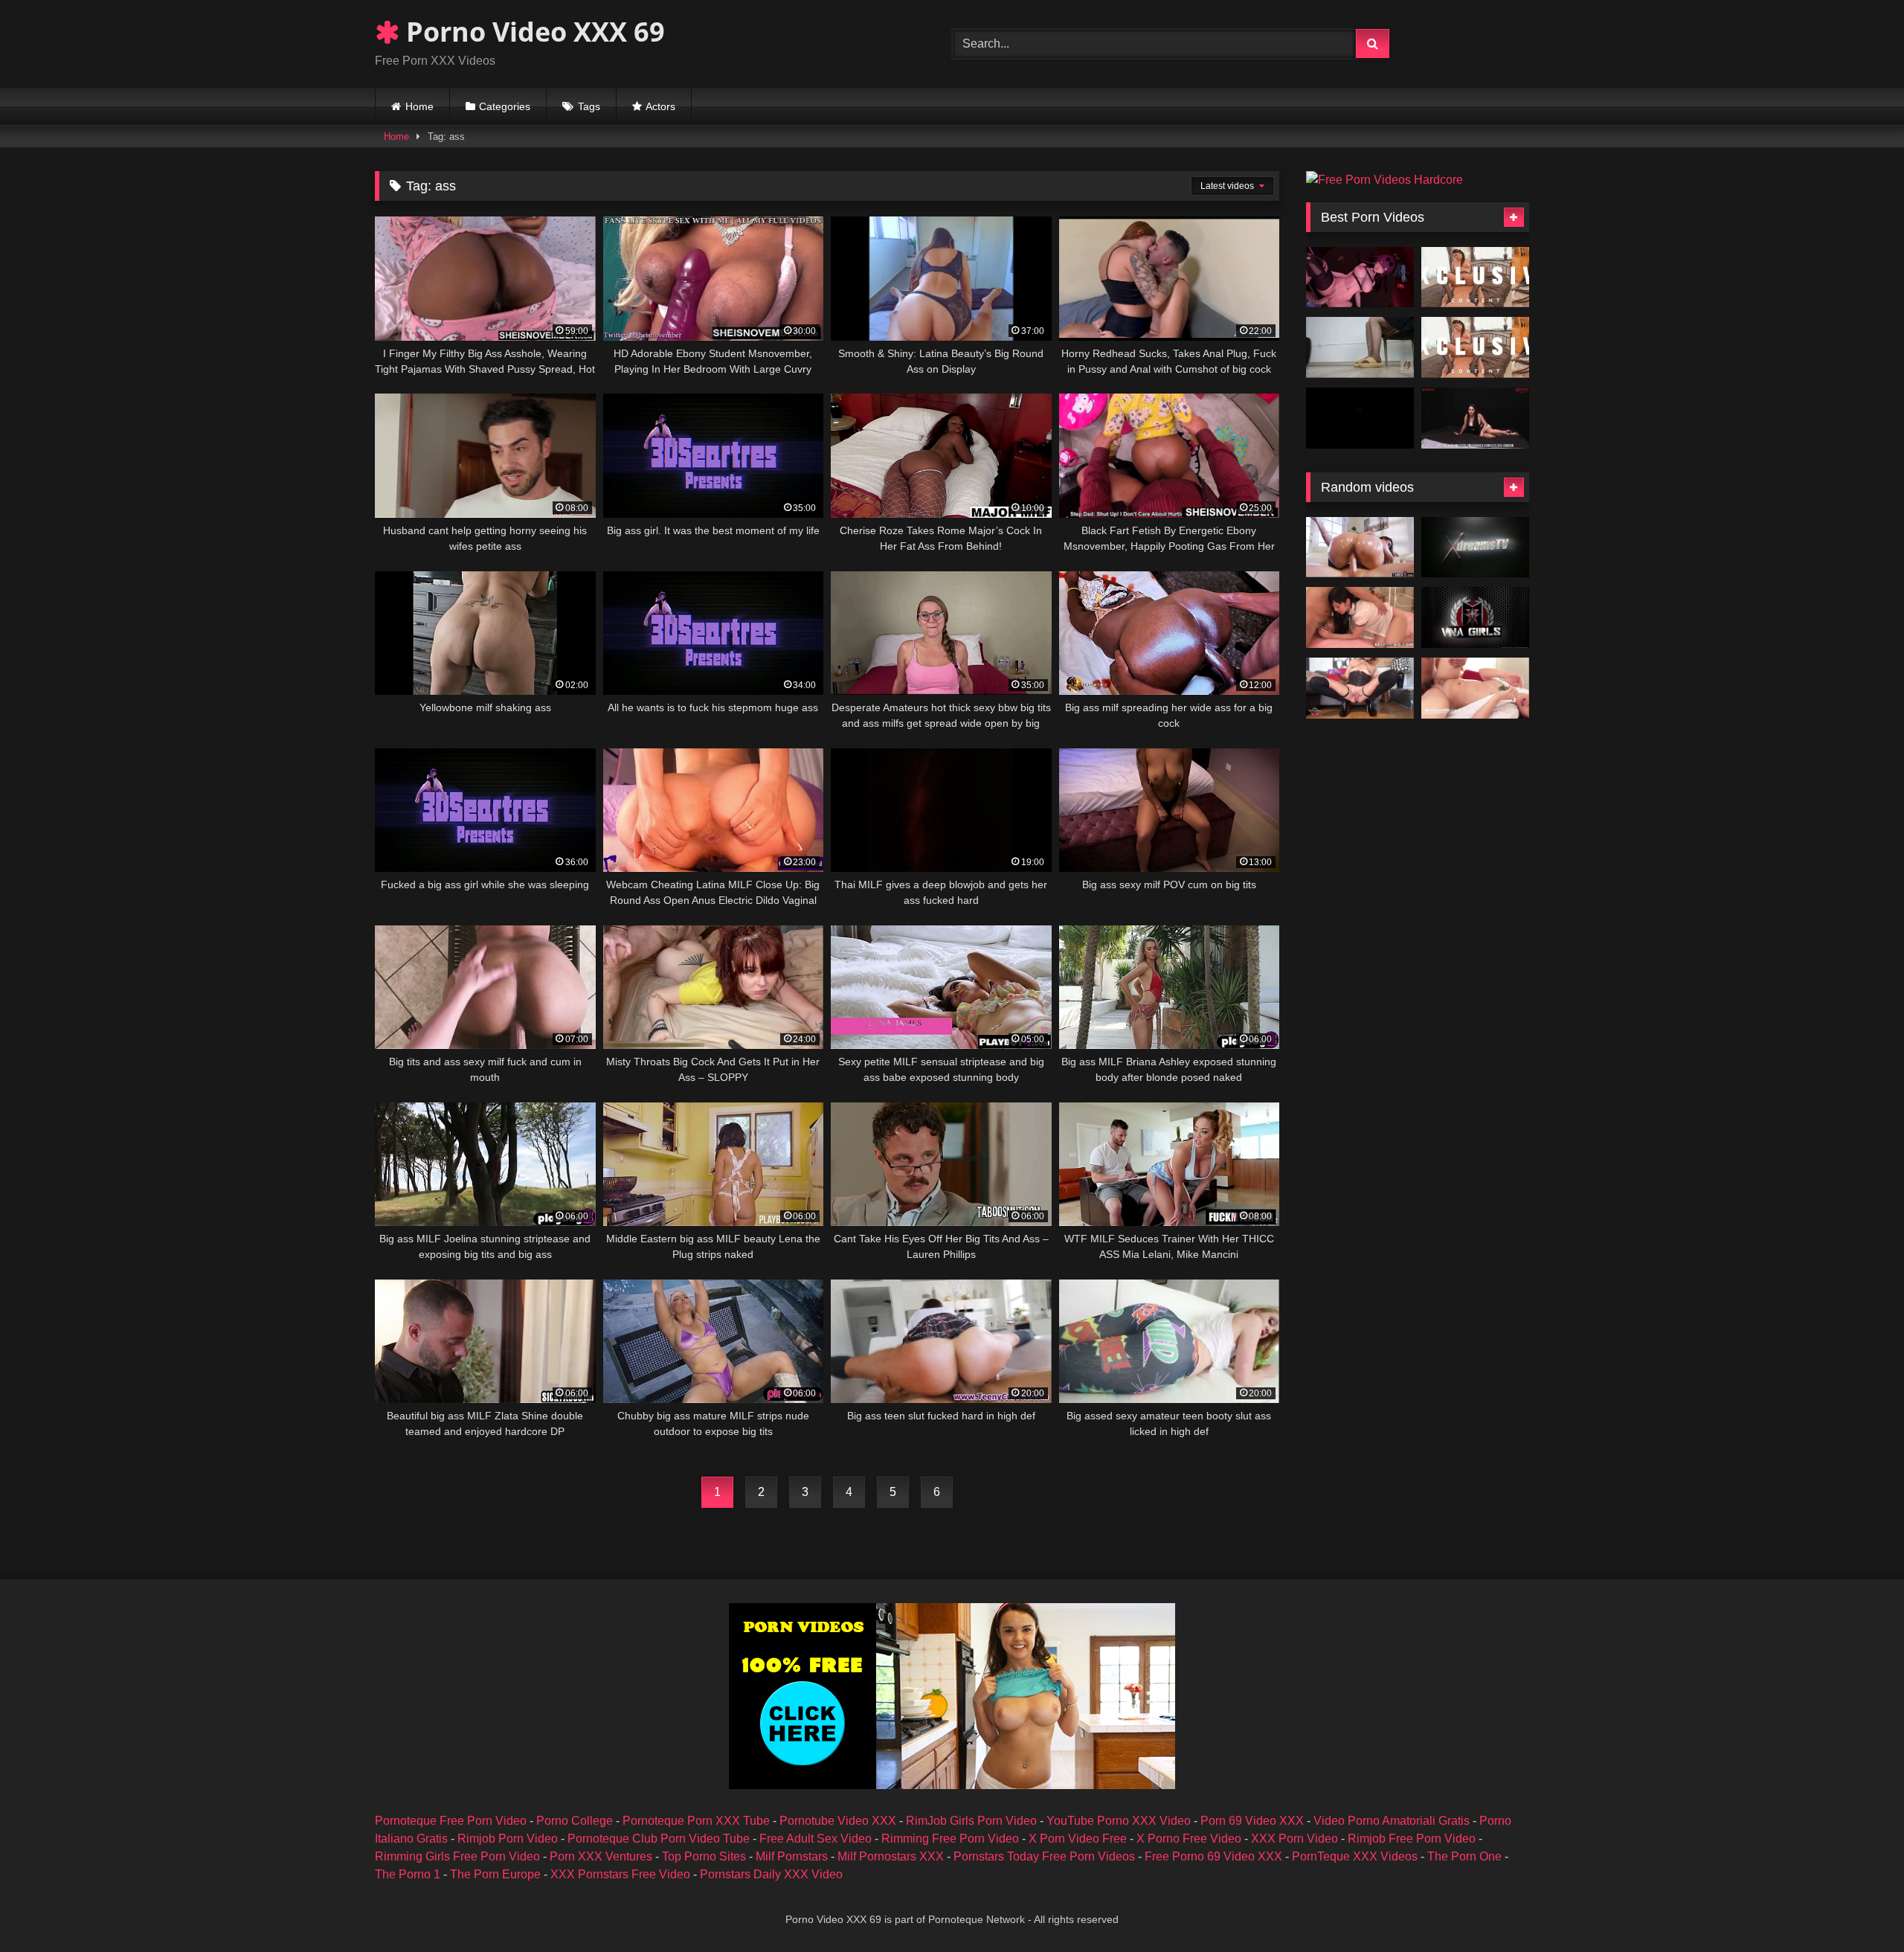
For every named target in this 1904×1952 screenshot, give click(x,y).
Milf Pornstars (792, 1856)
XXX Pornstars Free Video (620, 1874)
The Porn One (1464, 1856)
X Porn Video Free (1078, 1839)
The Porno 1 (408, 1874)
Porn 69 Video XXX (1252, 1821)
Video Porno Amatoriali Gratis (1392, 1821)
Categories (505, 106)
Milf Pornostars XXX (891, 1856)
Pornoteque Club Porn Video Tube (659, 1839)
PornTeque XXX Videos (1355, 1856)
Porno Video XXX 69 (532, 32)
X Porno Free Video (1189, 1839)
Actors (660, 106)
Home (419, 106)
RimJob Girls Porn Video (971, 1821)
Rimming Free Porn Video (950, 1839)
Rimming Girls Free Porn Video (457, 1856)
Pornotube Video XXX (838, 1821)
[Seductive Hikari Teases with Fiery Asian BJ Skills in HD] (1475, 277)
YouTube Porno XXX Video (1119, 1821)
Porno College (575, 1821)
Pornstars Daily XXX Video (771, 1874)
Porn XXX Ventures (601, 1856)
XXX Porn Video (1294, 1839)
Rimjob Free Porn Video (1412, 1839)
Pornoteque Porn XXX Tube (696, 1821)
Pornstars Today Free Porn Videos (1044, 1856)
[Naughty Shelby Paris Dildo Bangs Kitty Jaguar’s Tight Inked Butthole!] (1475, 617)
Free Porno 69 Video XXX (1213, 1856)
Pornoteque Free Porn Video (451, 1821)
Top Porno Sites (704, 1856)
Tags (589, 106)
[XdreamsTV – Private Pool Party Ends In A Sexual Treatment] (1475, 548)
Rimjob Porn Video (508, 1839)
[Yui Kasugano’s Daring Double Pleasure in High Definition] (1475, 347)
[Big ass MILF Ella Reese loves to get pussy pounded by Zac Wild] (1360, 548)
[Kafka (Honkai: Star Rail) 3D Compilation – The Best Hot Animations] (1360, 277)
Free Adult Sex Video (816, 1839)
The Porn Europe (495, 1874)
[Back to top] (1858, 1908)
